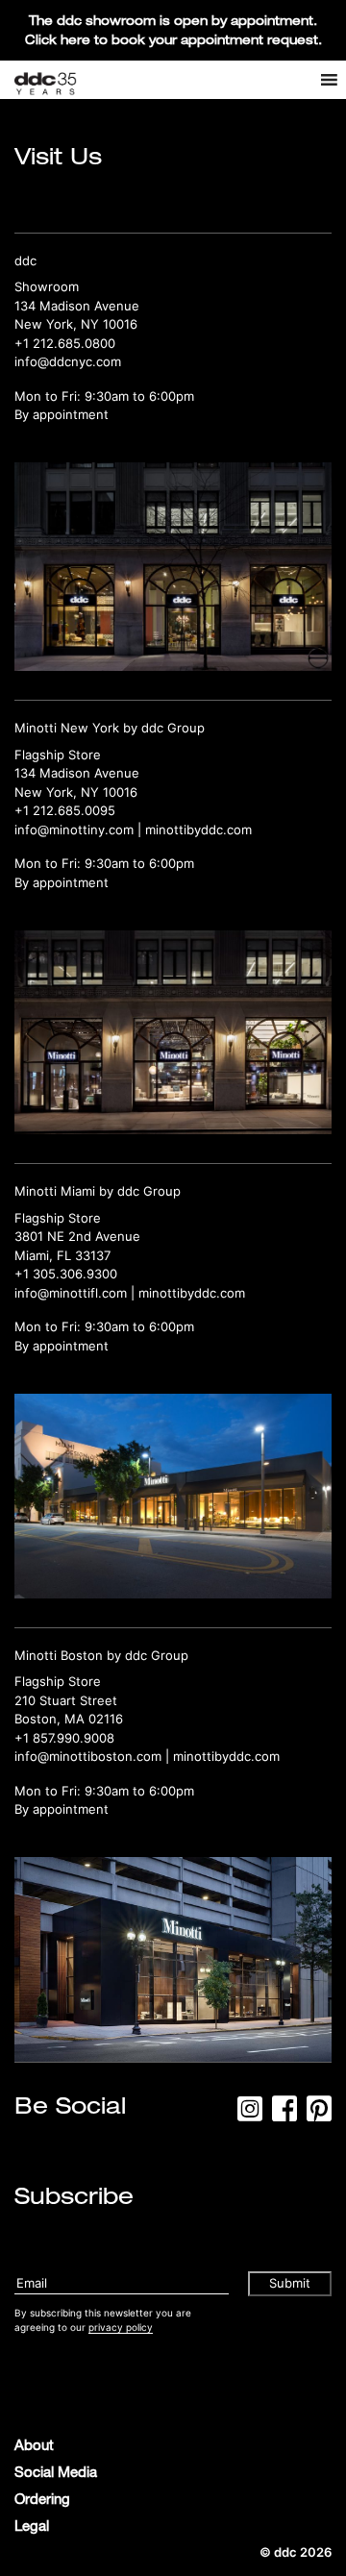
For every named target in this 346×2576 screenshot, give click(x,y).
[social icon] (250, 2115)
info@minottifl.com (71, 1293)
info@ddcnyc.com (68, 361)
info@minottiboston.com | (94, 1756)
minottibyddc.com (198, 830)
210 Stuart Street (66, 1700)
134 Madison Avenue (77, 306)
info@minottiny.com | (80, 830)
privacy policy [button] (121, 2327)
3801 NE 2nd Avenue (77, 1236)
